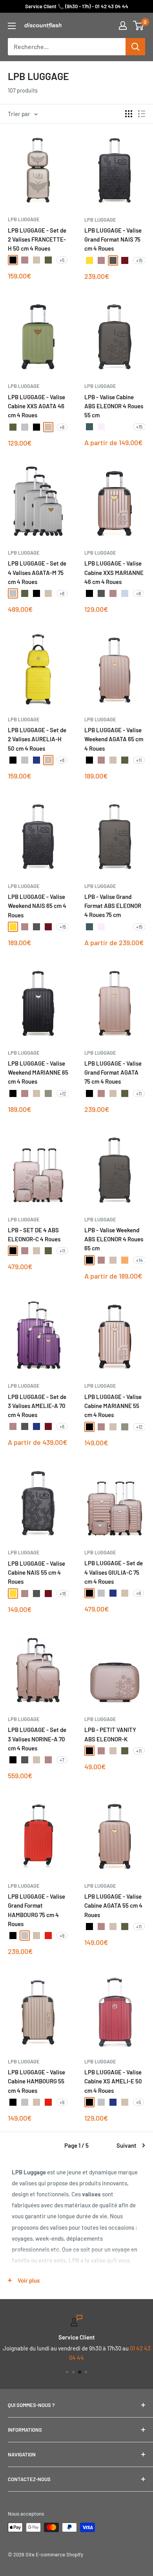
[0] (139, 25)
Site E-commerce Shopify (54, 2554)
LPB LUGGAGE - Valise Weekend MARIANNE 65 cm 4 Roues (38, 1072)
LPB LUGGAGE (24, 219)
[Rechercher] (135, 47)
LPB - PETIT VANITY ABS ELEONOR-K (110, 1734)
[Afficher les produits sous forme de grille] (129, 114)
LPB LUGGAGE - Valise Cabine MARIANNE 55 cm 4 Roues (113, 1406)
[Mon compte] (123, 25)
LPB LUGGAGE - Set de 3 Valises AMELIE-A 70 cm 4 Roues (37, 1406)
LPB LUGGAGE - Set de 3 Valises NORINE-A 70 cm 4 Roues (37, 1739)
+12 (63, 1093)
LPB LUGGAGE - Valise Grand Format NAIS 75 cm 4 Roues (113, 239)
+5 (62, 260)
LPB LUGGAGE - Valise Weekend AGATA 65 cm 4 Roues (114, 739)
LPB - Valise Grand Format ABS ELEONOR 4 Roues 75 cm (113, 906)
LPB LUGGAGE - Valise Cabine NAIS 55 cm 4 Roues (36, 1573)
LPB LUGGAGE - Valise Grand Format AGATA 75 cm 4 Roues (113, 1072)
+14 (139, 1260)
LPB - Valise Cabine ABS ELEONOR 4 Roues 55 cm (114, 406)
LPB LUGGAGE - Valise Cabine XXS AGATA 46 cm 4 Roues (36, 406)
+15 (139, 260)
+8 (62, 427)
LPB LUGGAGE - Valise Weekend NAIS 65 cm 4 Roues (37, 906)
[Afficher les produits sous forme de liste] (142, 114)
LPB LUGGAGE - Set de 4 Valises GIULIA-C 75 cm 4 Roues (114, 1572)
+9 (62, 1936)
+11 (139, 760)
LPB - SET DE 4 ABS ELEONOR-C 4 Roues (34, 1234)
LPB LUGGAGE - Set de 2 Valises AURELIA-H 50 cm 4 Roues (37, 739)
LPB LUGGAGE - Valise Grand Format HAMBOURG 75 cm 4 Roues (36, 1910)
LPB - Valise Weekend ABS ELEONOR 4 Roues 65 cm (114, 1239)
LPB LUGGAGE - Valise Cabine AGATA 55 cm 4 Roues (113, 1906)
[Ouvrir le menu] (12, 26)
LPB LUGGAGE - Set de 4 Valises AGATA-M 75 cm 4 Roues (37, 572)
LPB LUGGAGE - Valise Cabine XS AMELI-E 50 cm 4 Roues (113, 2081)
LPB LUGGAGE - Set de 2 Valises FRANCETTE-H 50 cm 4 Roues (37, 239)
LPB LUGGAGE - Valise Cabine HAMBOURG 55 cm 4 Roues (36, 2081)
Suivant (127, 2145)
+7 (62, 1760)
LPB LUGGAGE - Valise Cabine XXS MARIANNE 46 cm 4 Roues (114, 572)
